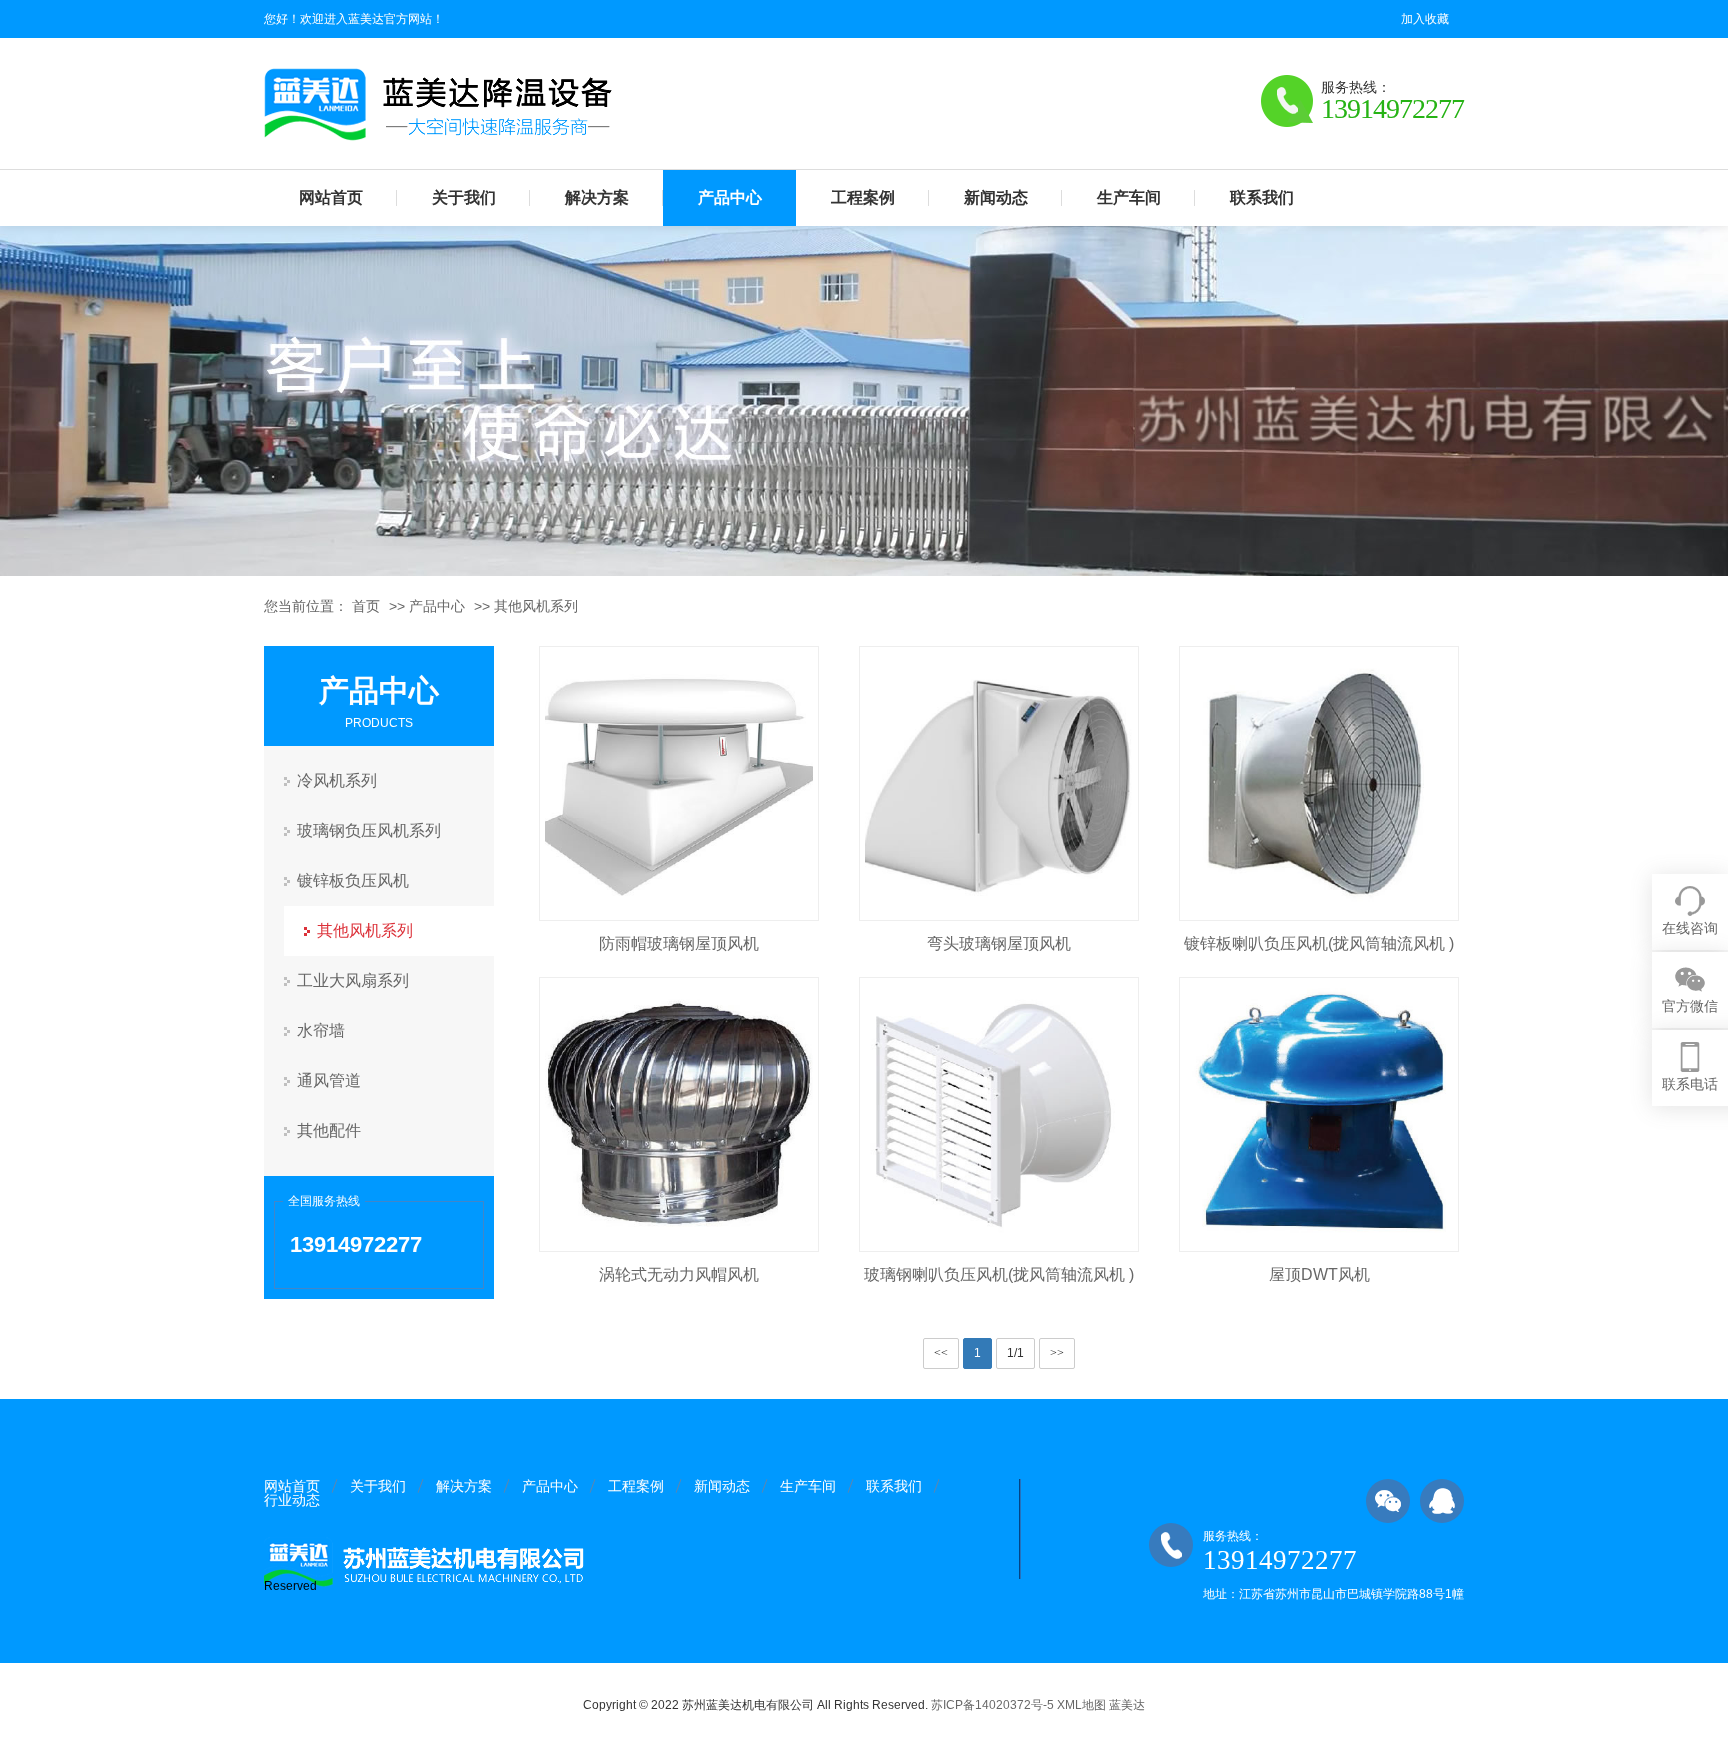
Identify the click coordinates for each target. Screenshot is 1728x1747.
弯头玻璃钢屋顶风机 (999, 943)
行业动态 (292, 1500)
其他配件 (329, 1130)
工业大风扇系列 (353, 980)
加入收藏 (1425, 19)
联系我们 (1262, 197)
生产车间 (1129, 197)
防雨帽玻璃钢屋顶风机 (679, 943)
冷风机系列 (337, 780)
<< (941, 1353)
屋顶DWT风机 (1319, 1274)
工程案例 (863, 197)
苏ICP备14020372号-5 (992, 1705)
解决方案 (597, 197)
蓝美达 (1127, 1705)
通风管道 (329, 1080)
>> (1057, 1353)
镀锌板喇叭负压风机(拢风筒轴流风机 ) (1319, 943)
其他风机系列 (536, 606)
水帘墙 (321, 1030)
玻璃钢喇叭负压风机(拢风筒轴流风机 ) (999, 1274)
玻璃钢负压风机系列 (369, 830)
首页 (366, 606)
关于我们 (464, 197)
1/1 (1015, 1353)
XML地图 (1081, 1705)
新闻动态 (996, 197)
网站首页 (331, 197)
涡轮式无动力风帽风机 (679, 1274)
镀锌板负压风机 (353, 880)
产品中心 (730, 197)
